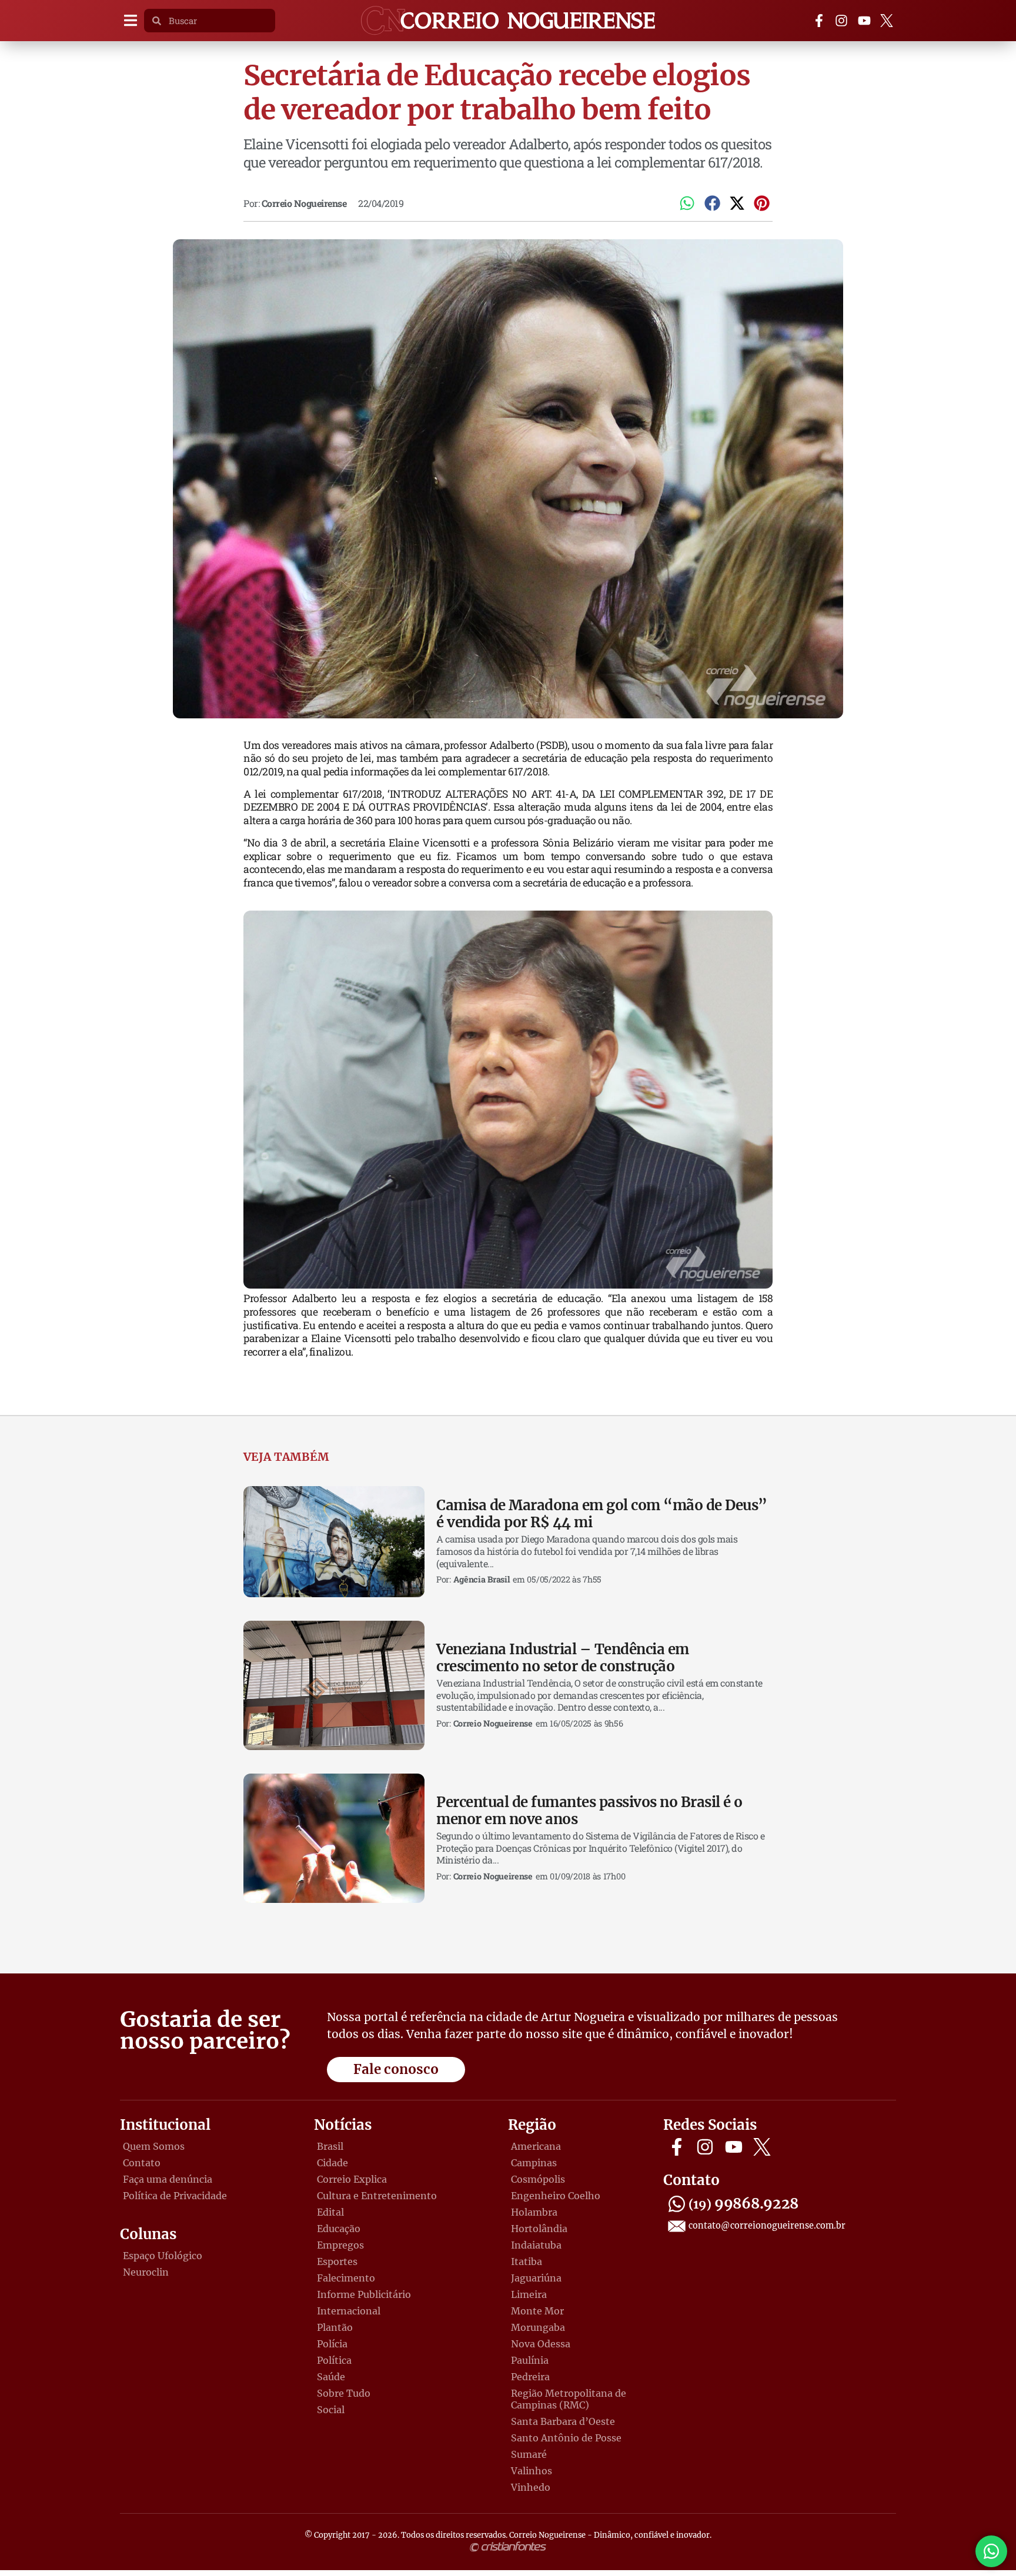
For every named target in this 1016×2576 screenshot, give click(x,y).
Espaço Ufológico (163, 2256)
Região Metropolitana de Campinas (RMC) (569, 2399)
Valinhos (532, 2471)
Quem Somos (154, 2146)
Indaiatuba (536, 2245)
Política (334, 2360)
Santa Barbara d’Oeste (563, 2421)
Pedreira (530, 2377)
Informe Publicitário (364, 2294)
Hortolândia (539, 2229)
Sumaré (529, 2454)
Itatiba (527, 2261)
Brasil (330, 2146)
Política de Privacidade (175, 2196)
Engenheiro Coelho (556, 2196)
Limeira (529, 2294)
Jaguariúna (536, 2278)
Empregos (340, 2245)
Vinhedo (531, 2487)
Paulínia (530, 2360)
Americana (536, 2146)
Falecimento (346, 2278)
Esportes (337, 2261)
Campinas (534, 2163)
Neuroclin (146, 2272)
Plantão (335, 2327)
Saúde (331, 2377)
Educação (339, 2229)
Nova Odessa (541, 2344)
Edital (330, 2212)
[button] (130, 21)
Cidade (332, 2163)
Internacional (349, 2311)
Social (331, 2410)
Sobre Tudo (344, 2393)
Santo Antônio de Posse (566, 2438)
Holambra (534, 2212)
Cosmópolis (538, 2179)
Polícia (332, 2344)
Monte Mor (537, 2311)
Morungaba (538, 2327)
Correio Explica (352, 2179)
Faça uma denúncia (168, 2179)
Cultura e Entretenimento (377, 2196)
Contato (142, 2163)
